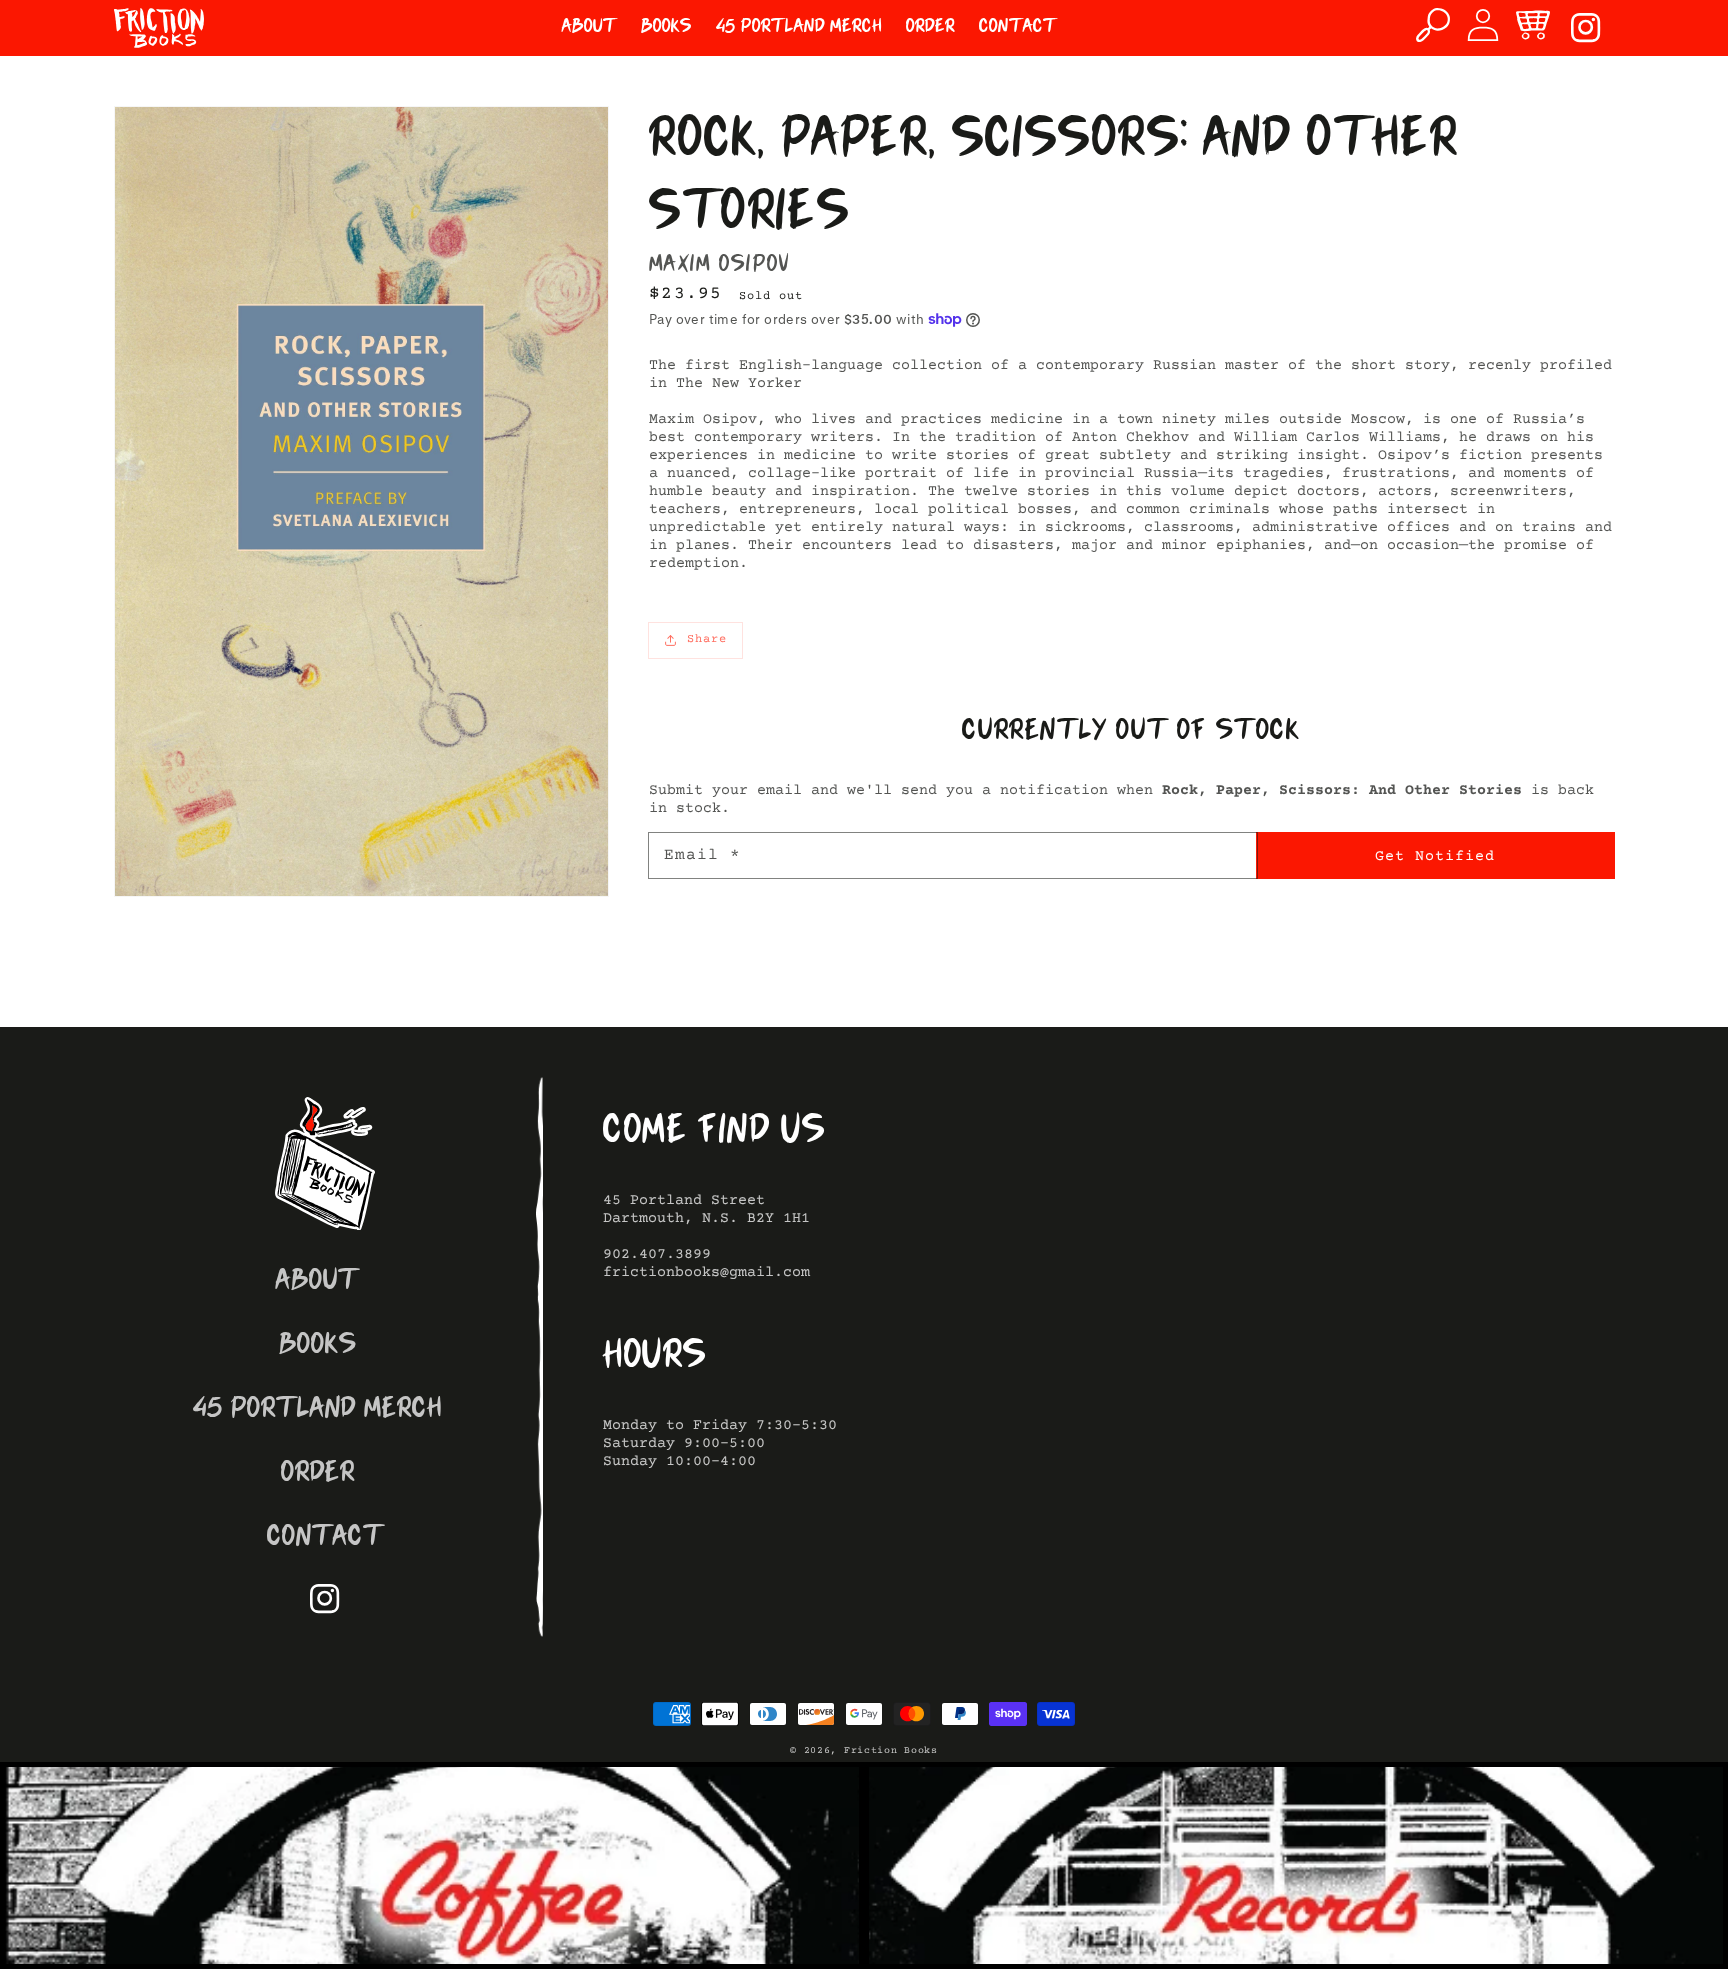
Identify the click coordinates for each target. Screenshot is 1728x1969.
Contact (325, 1538)
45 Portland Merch (317, 1410)
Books (318, 1346)
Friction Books (891, 1750)
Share (707, 639)
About (317, 1282)
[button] (1433, 25)
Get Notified (1435, 856)
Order (318, 1474)
